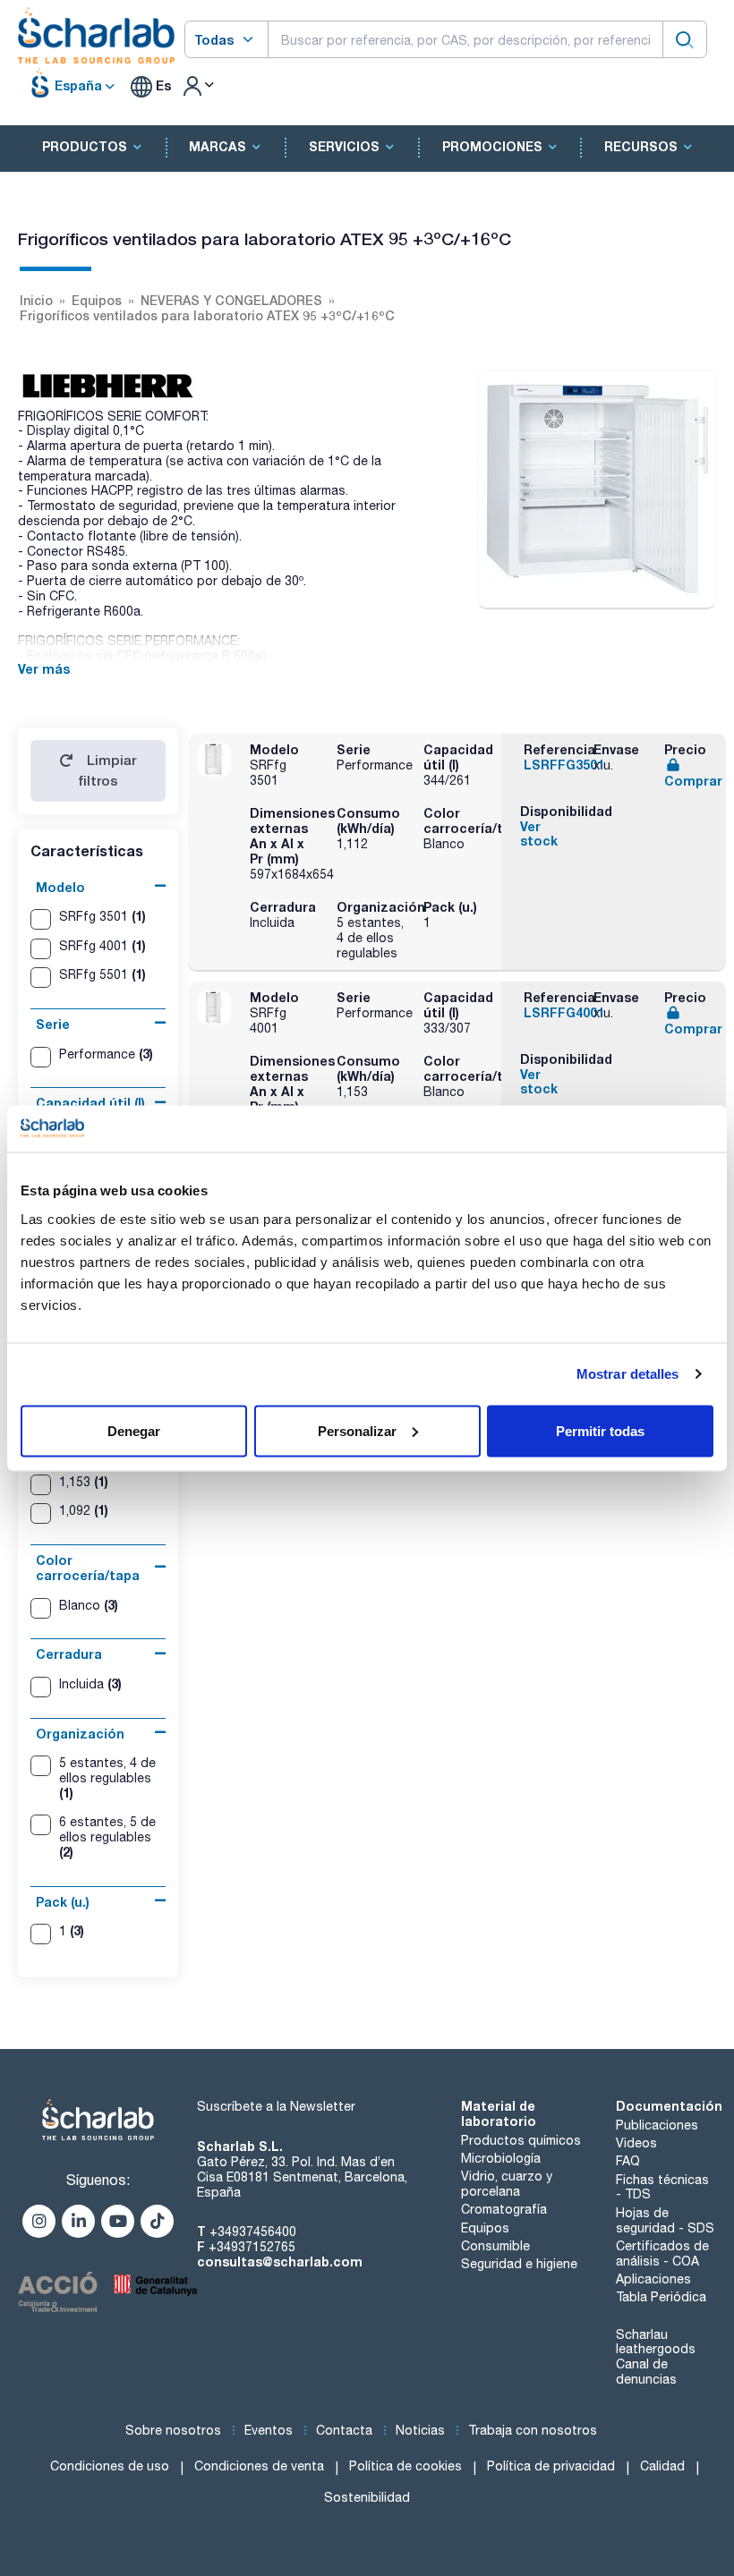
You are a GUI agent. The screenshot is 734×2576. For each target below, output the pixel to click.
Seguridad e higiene (519, 2264)
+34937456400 (253, 2232)
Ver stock (539, 834)
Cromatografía (504, 2209)
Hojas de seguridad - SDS (665, 2220)
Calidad (662, 2466)
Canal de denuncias (646, 2372)
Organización (80, 1734)
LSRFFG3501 (564, 765)
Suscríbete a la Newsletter (276, 2106)
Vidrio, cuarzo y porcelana (507, 2184)
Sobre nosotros (173, 2430)
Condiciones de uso (110, 2466)
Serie (53, 1024)
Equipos (485, 2228)
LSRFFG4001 (564, 1012)
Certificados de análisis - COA (662, 2253)
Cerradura (69, 1654)
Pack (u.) (63, 1902)
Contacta (344, 2430)
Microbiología (501, 2158)
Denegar (134, 1430)
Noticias (420, 2430)
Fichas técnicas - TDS (662, 2187)
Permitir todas (600, 1430)
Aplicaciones (653, 2279)
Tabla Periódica (661, 2297)
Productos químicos (521, 2140)
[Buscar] (685, 39)
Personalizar (357, 1430)
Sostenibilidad (367, 2497)
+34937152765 (252, 2247)
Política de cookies (405, 2466)
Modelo (60, 887)
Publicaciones (657, 2125)
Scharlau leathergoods (656, 2342)
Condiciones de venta (259, 2466)
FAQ (628, 2161)
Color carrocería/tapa (88, 1568)
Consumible (495, 2246)
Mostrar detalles (628, 1374)
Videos (636, 2143)
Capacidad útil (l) (90, 1103)
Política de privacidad (551, 2466)
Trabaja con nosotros (533, 2430)
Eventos (269, 2430)
